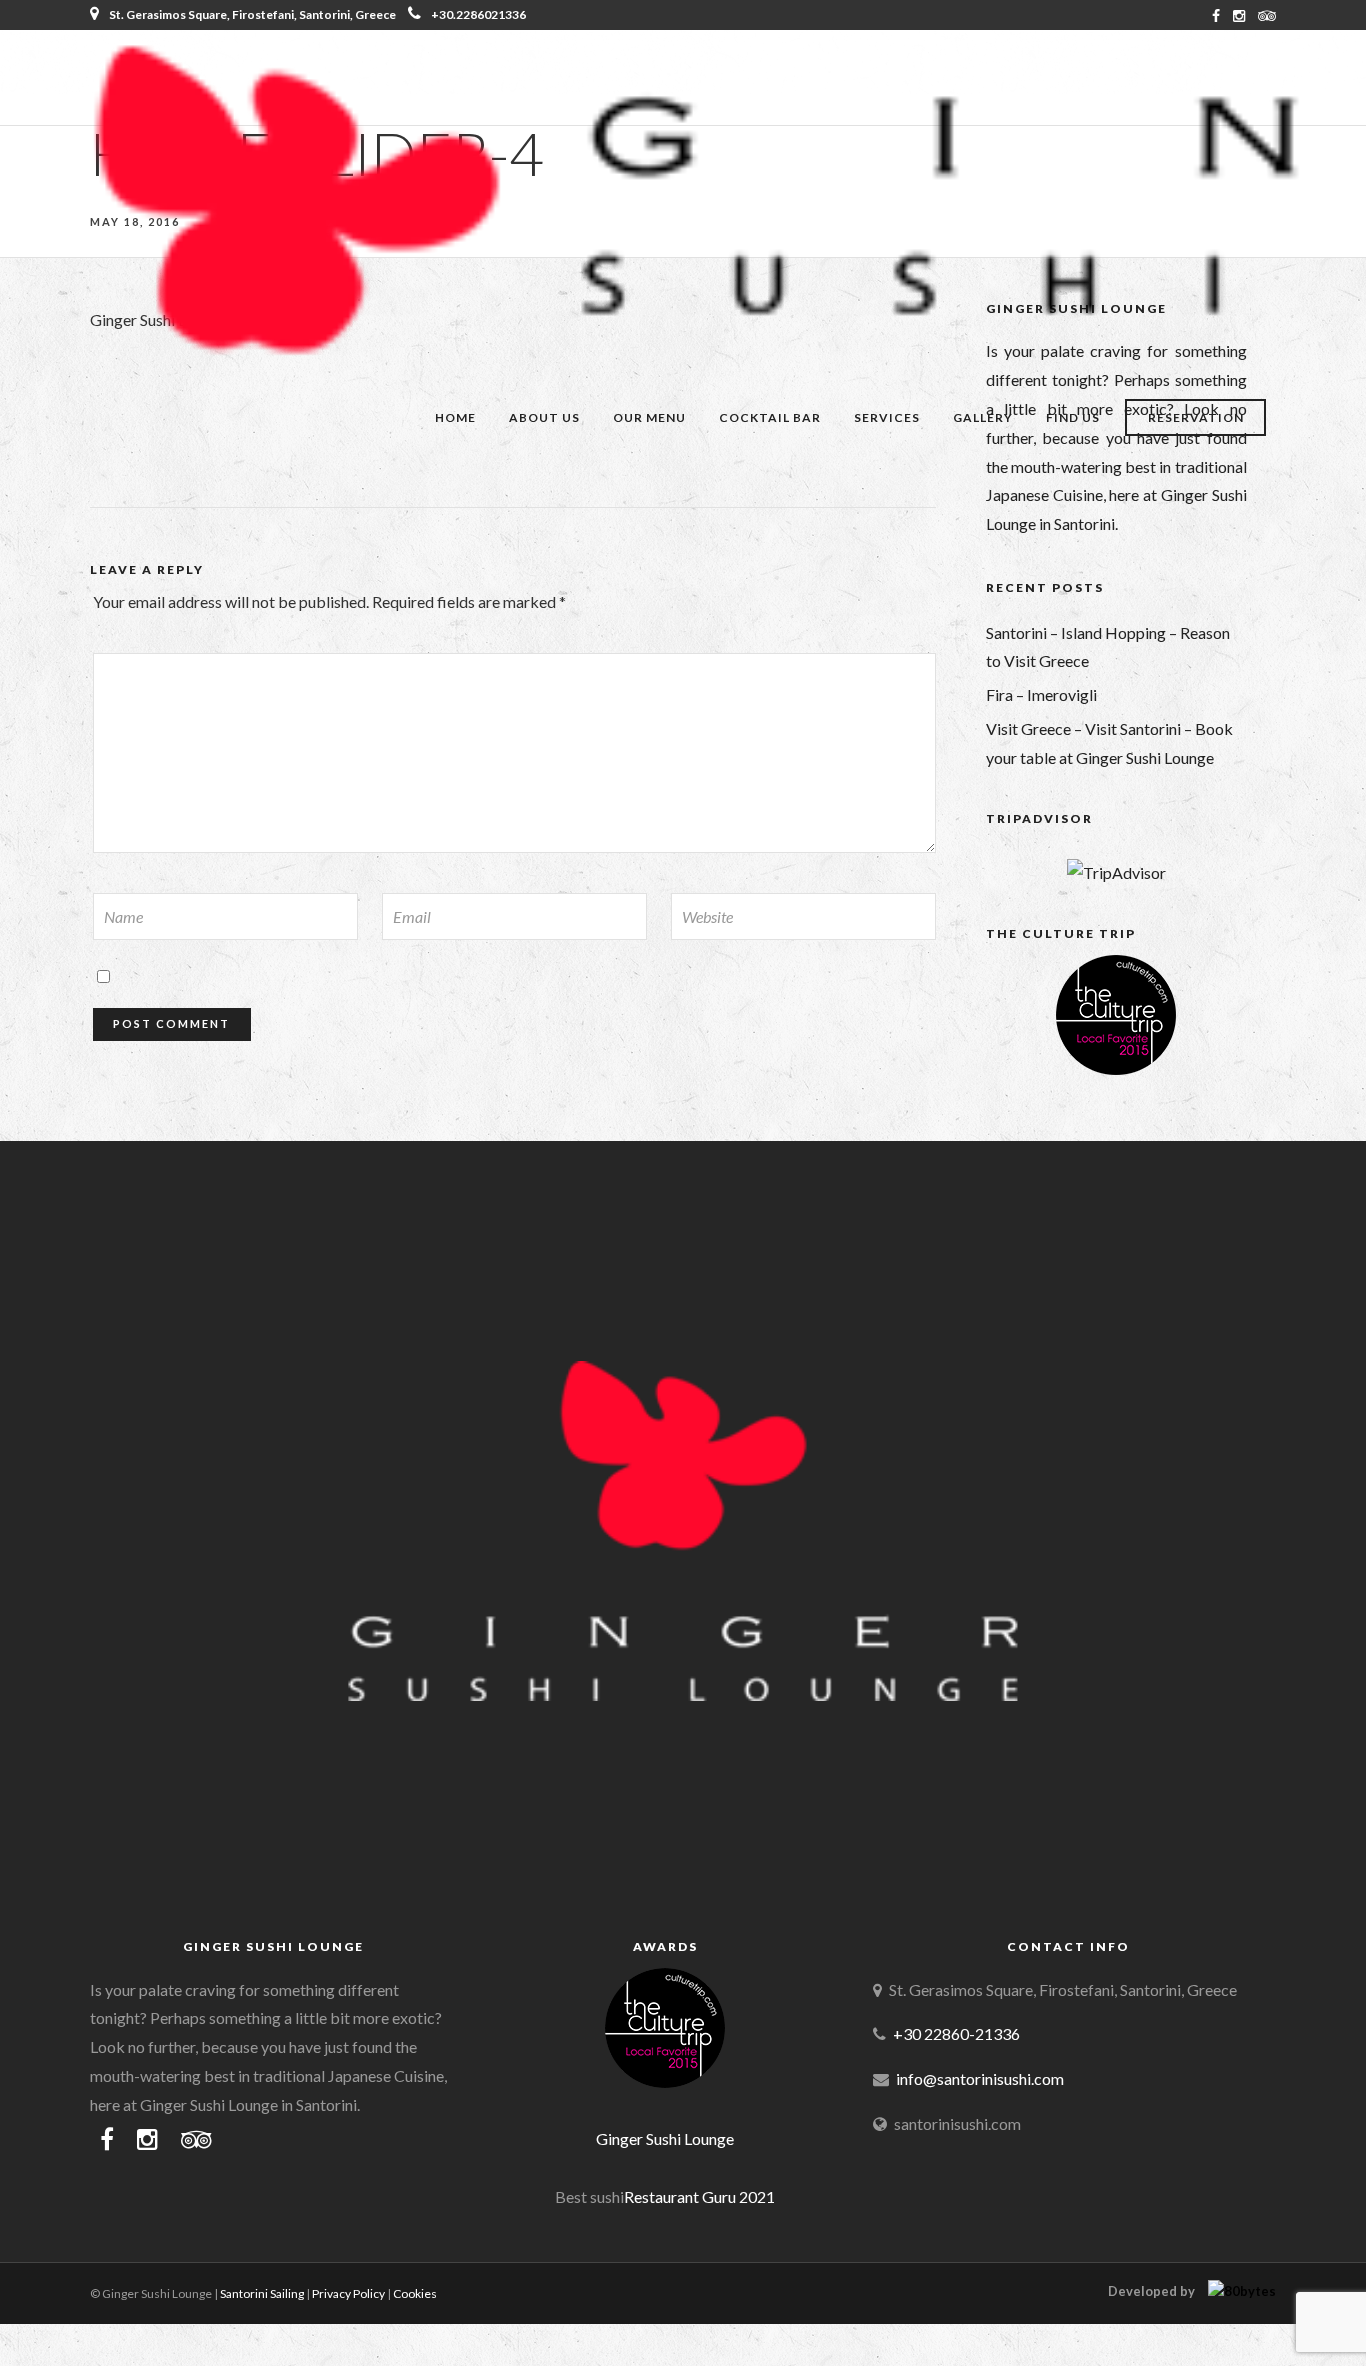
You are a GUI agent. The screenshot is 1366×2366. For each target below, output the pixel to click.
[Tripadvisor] (1267, 15)
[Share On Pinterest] (89, 2322)
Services (887, 417)
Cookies (415, 2293)
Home (455, 417)
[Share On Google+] (121, 2322)
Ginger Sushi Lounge (665, 2138)
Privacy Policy (348, 2293)
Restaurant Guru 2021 (699, 2196)
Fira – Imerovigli (1041, 694)
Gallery (983, 417)
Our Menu (649, 417)
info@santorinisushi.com (980, 2078)
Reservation (1196, 417)
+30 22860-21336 (956, 2033)
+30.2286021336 (478, 14)
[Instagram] (1239, 15)
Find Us (1073, 417)
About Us (544, 417)
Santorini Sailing (262, 2293)
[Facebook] (107, 2140)
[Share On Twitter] (59, 2322)
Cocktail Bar (770, 417)
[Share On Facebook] (32, 2322)
